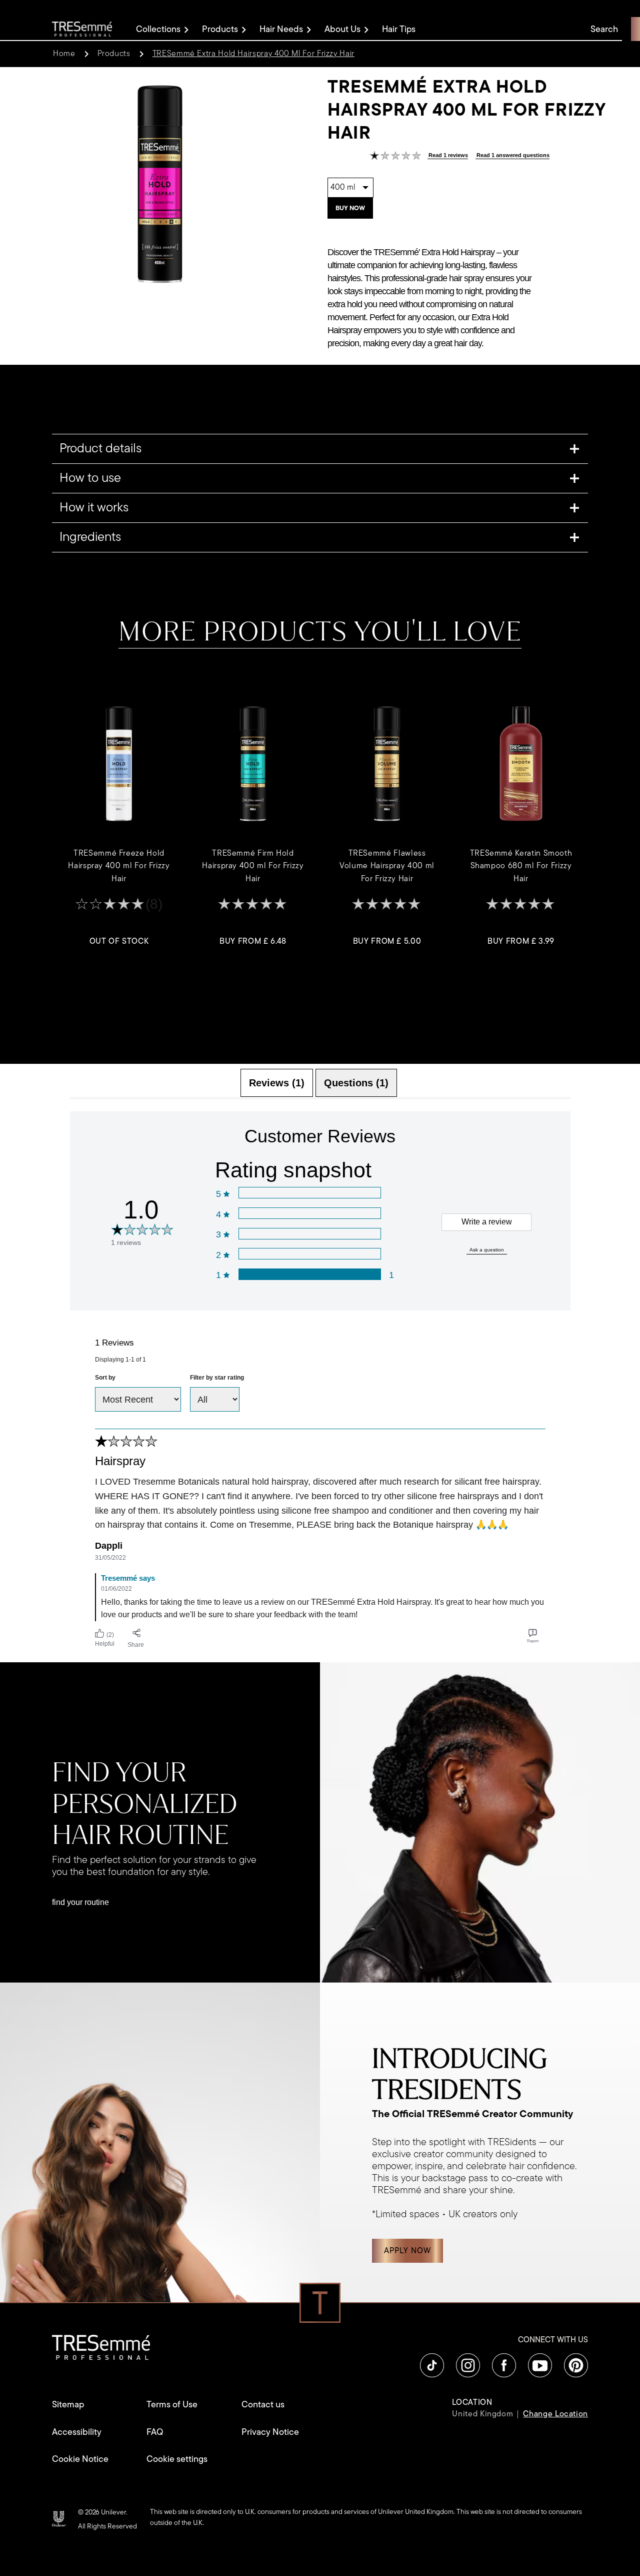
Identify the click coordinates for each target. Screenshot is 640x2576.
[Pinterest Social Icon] (576, 2365)
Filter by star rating (217, 1378)
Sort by (105, 1378)
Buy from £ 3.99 (521, 941)
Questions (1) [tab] (356, 1083)
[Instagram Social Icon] (468, 2365)
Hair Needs (281, 29)
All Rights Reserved (107, 2526)
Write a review (487, 1222)
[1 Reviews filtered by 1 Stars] (309, 1274)
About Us (342, 29)
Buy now (350, 208)
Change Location (555, 2414)
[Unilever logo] (59, 2518)
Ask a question (487, 1250)
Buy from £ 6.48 (253, 941)
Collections (158, 29)
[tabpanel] (320, 1381)
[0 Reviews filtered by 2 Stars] (309, 1254)
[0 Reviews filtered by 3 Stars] (309, 1234)
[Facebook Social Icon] (504, 2365)
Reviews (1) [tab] (277, 1083)
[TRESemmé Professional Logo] (82, 29)
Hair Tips (399, 29)
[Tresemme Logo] (101, 2347)
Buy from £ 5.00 (387, 941)
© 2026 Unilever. (103, 2512)
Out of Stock (119, 941)
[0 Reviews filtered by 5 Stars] (309, 1193)
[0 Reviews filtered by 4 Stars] (309, 1213)
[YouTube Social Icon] (540, 2365)
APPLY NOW (407, 2251)
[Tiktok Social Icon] (432, 2365)
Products (220, 29)
